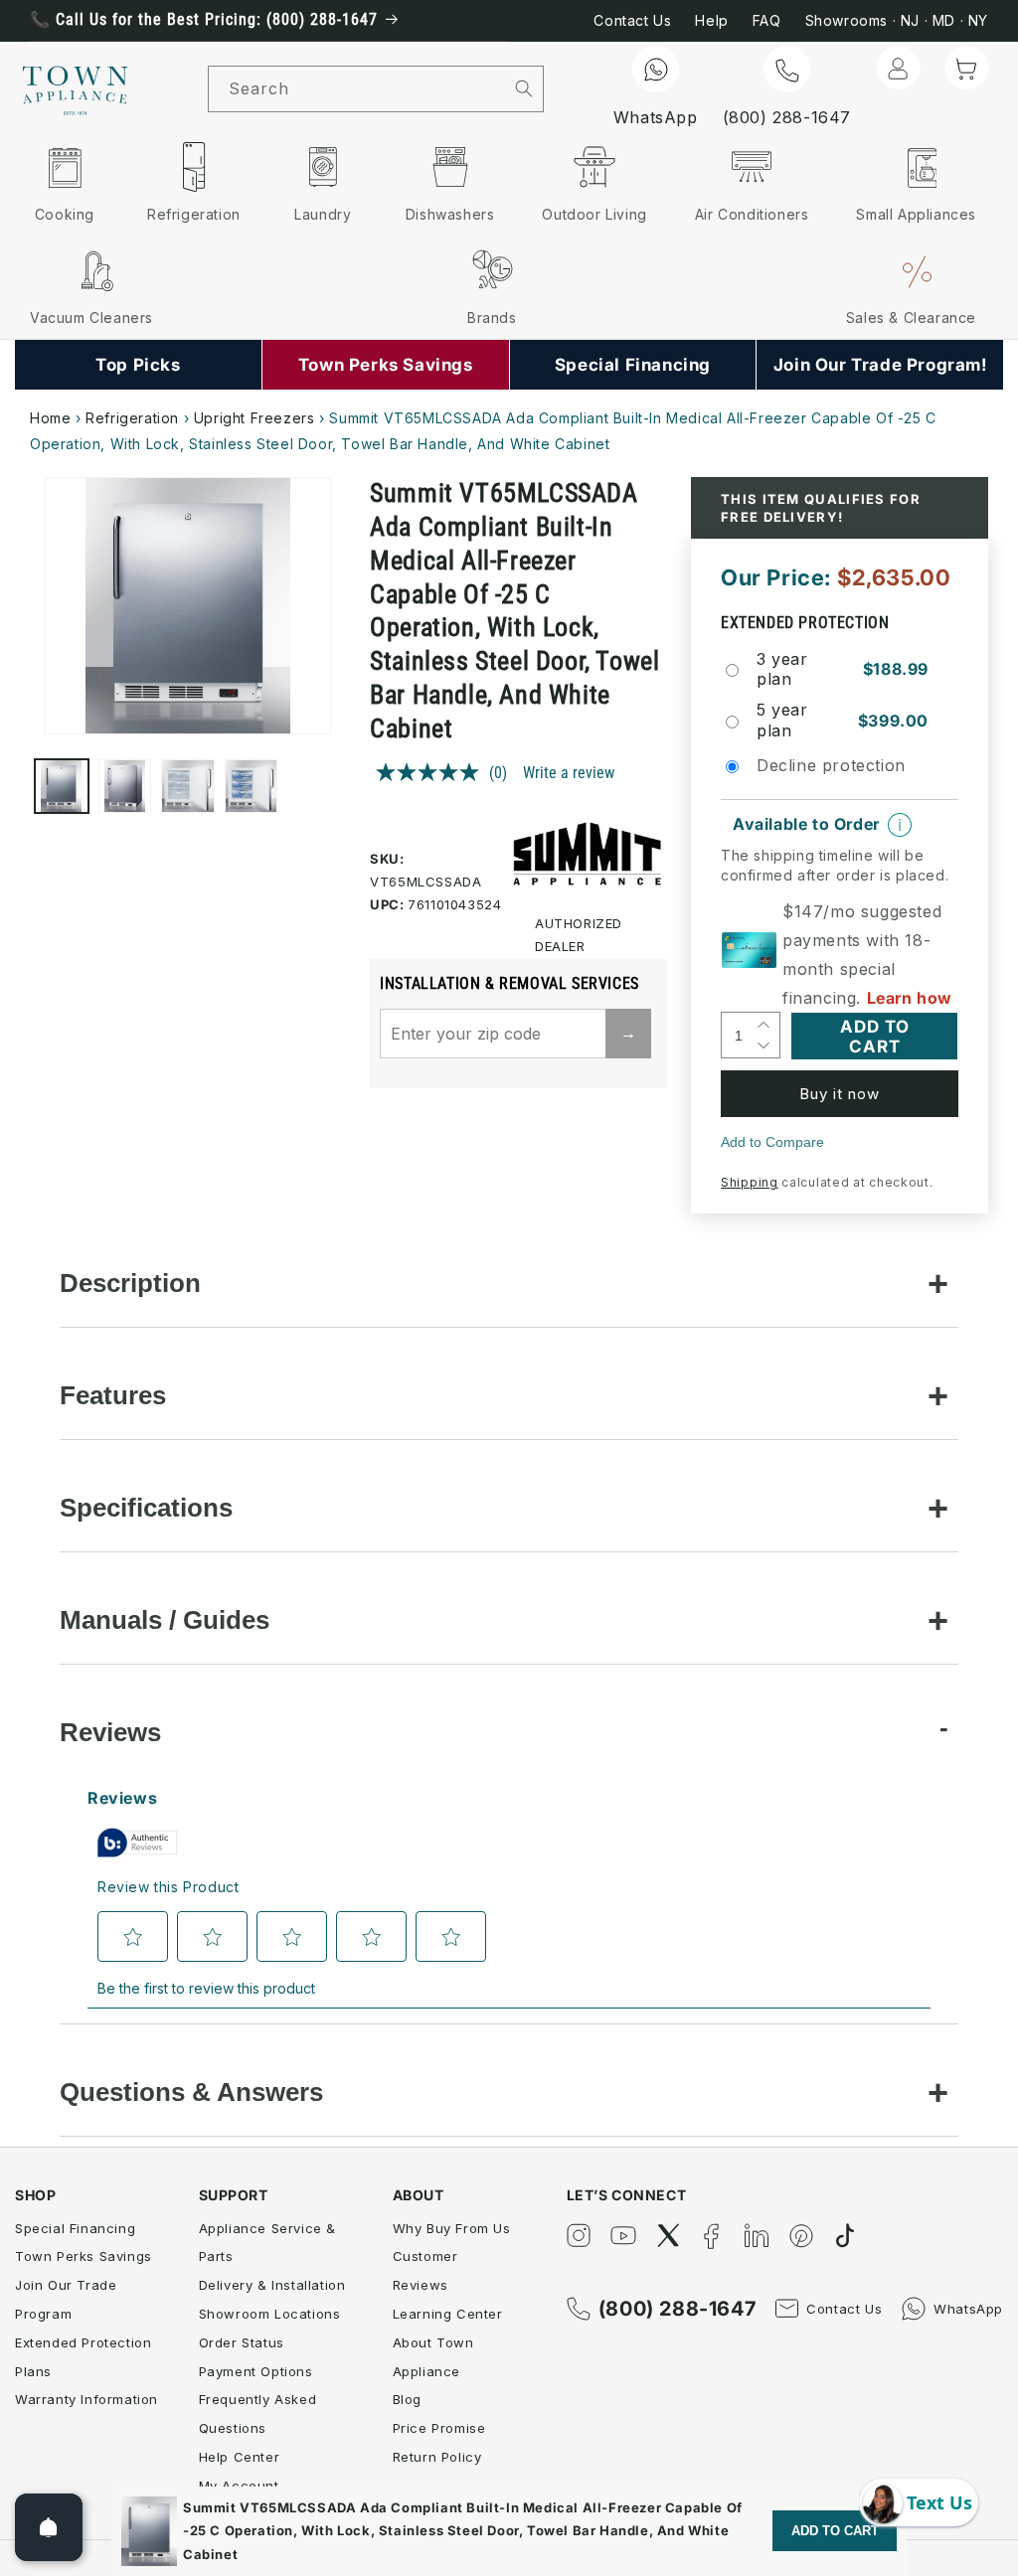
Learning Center (448, 2314)
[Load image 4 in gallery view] (252, 786)
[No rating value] (432, 772)
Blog (407, 2399)
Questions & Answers (191, 2092)
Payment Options (256, 2371)
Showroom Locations (270, 2314)
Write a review (569, 773)
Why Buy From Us (452, 2228)
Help (711, 20)
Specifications (146, 1508)
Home (50, 418)
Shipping (750, 1182)
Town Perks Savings (84, 2256)
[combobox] (357, 89)
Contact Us (632, 20)
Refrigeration (132, 418)
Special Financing (75, 2228)
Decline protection (831, 765)
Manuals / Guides (165, 1620)
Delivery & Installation (272, 2285)
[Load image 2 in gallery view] (125, 786)
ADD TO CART (835, 2531)
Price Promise (439, 2428)
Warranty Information (86, 2399)
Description (130, 1283)
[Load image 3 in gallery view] (188, 786)
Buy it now (840, 1094)
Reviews (110, 1732)
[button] (966, 68)
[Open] (49, 2527)
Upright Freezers (254, 418)
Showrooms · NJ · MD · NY (897, 20)
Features (113, 1395)
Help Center (240, 2457)
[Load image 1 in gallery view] (62, 786)
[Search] (524, 88)
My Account (239, 2486)
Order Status (242, 2342)
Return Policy (437, 2457)
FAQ (767, 20)
